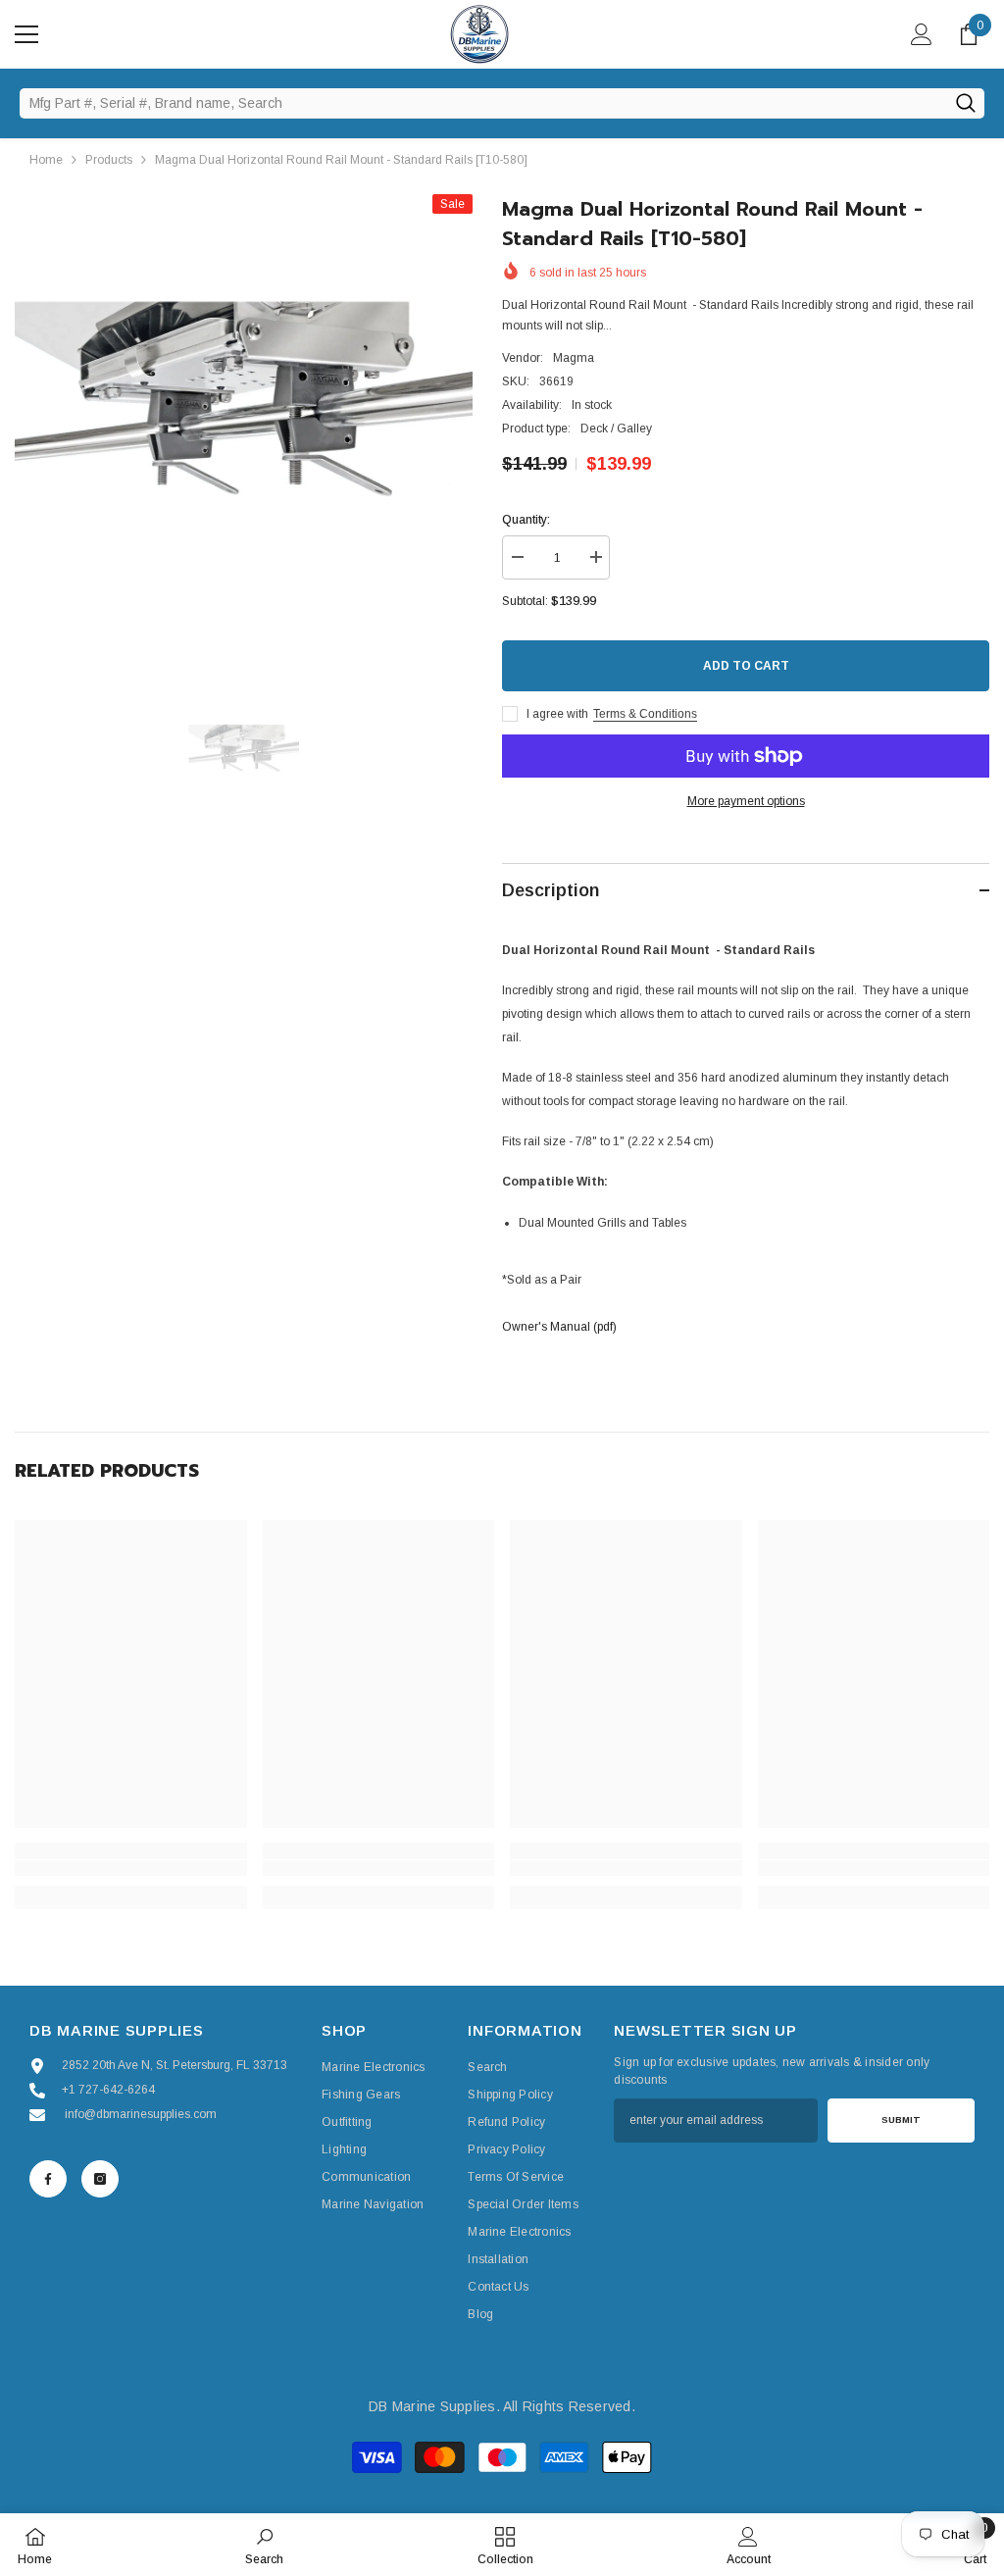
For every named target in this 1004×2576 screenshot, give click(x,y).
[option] (244, 423)
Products (109, 160)
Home (46, 160)
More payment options (746, 801)
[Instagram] (100, 2179)
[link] (131, 1868)
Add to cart (746, 666)
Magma (574, 358)
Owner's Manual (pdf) (559, 1327)
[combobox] (483, 103)
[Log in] (922, 34)
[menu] (26, 34)
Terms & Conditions (645, 714)
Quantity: (526, 520)
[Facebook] (48, 2179)
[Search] (965, 103)
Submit (901, 2120)
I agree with (557, 714)
